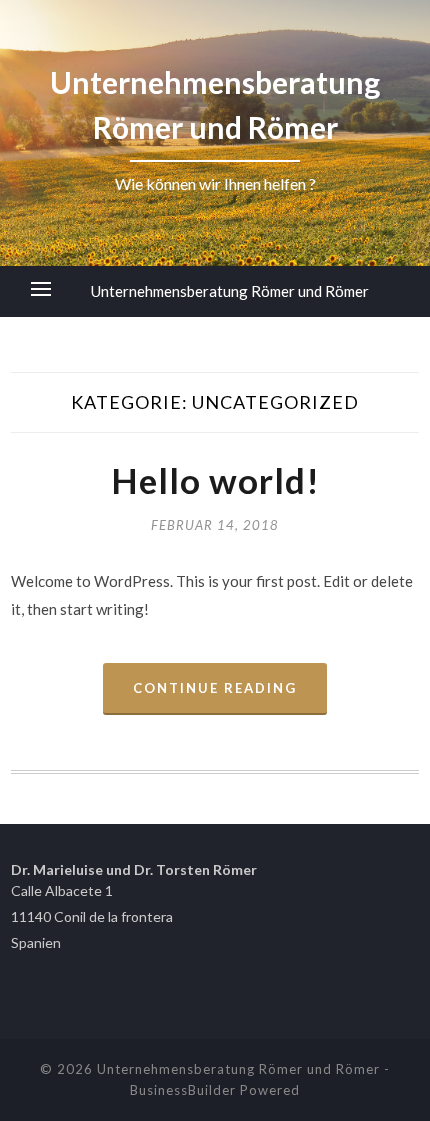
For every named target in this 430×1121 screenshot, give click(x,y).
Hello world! (215, 480)
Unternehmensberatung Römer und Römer (230, 291)
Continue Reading (215, 688)
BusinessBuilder (183, 1090)
